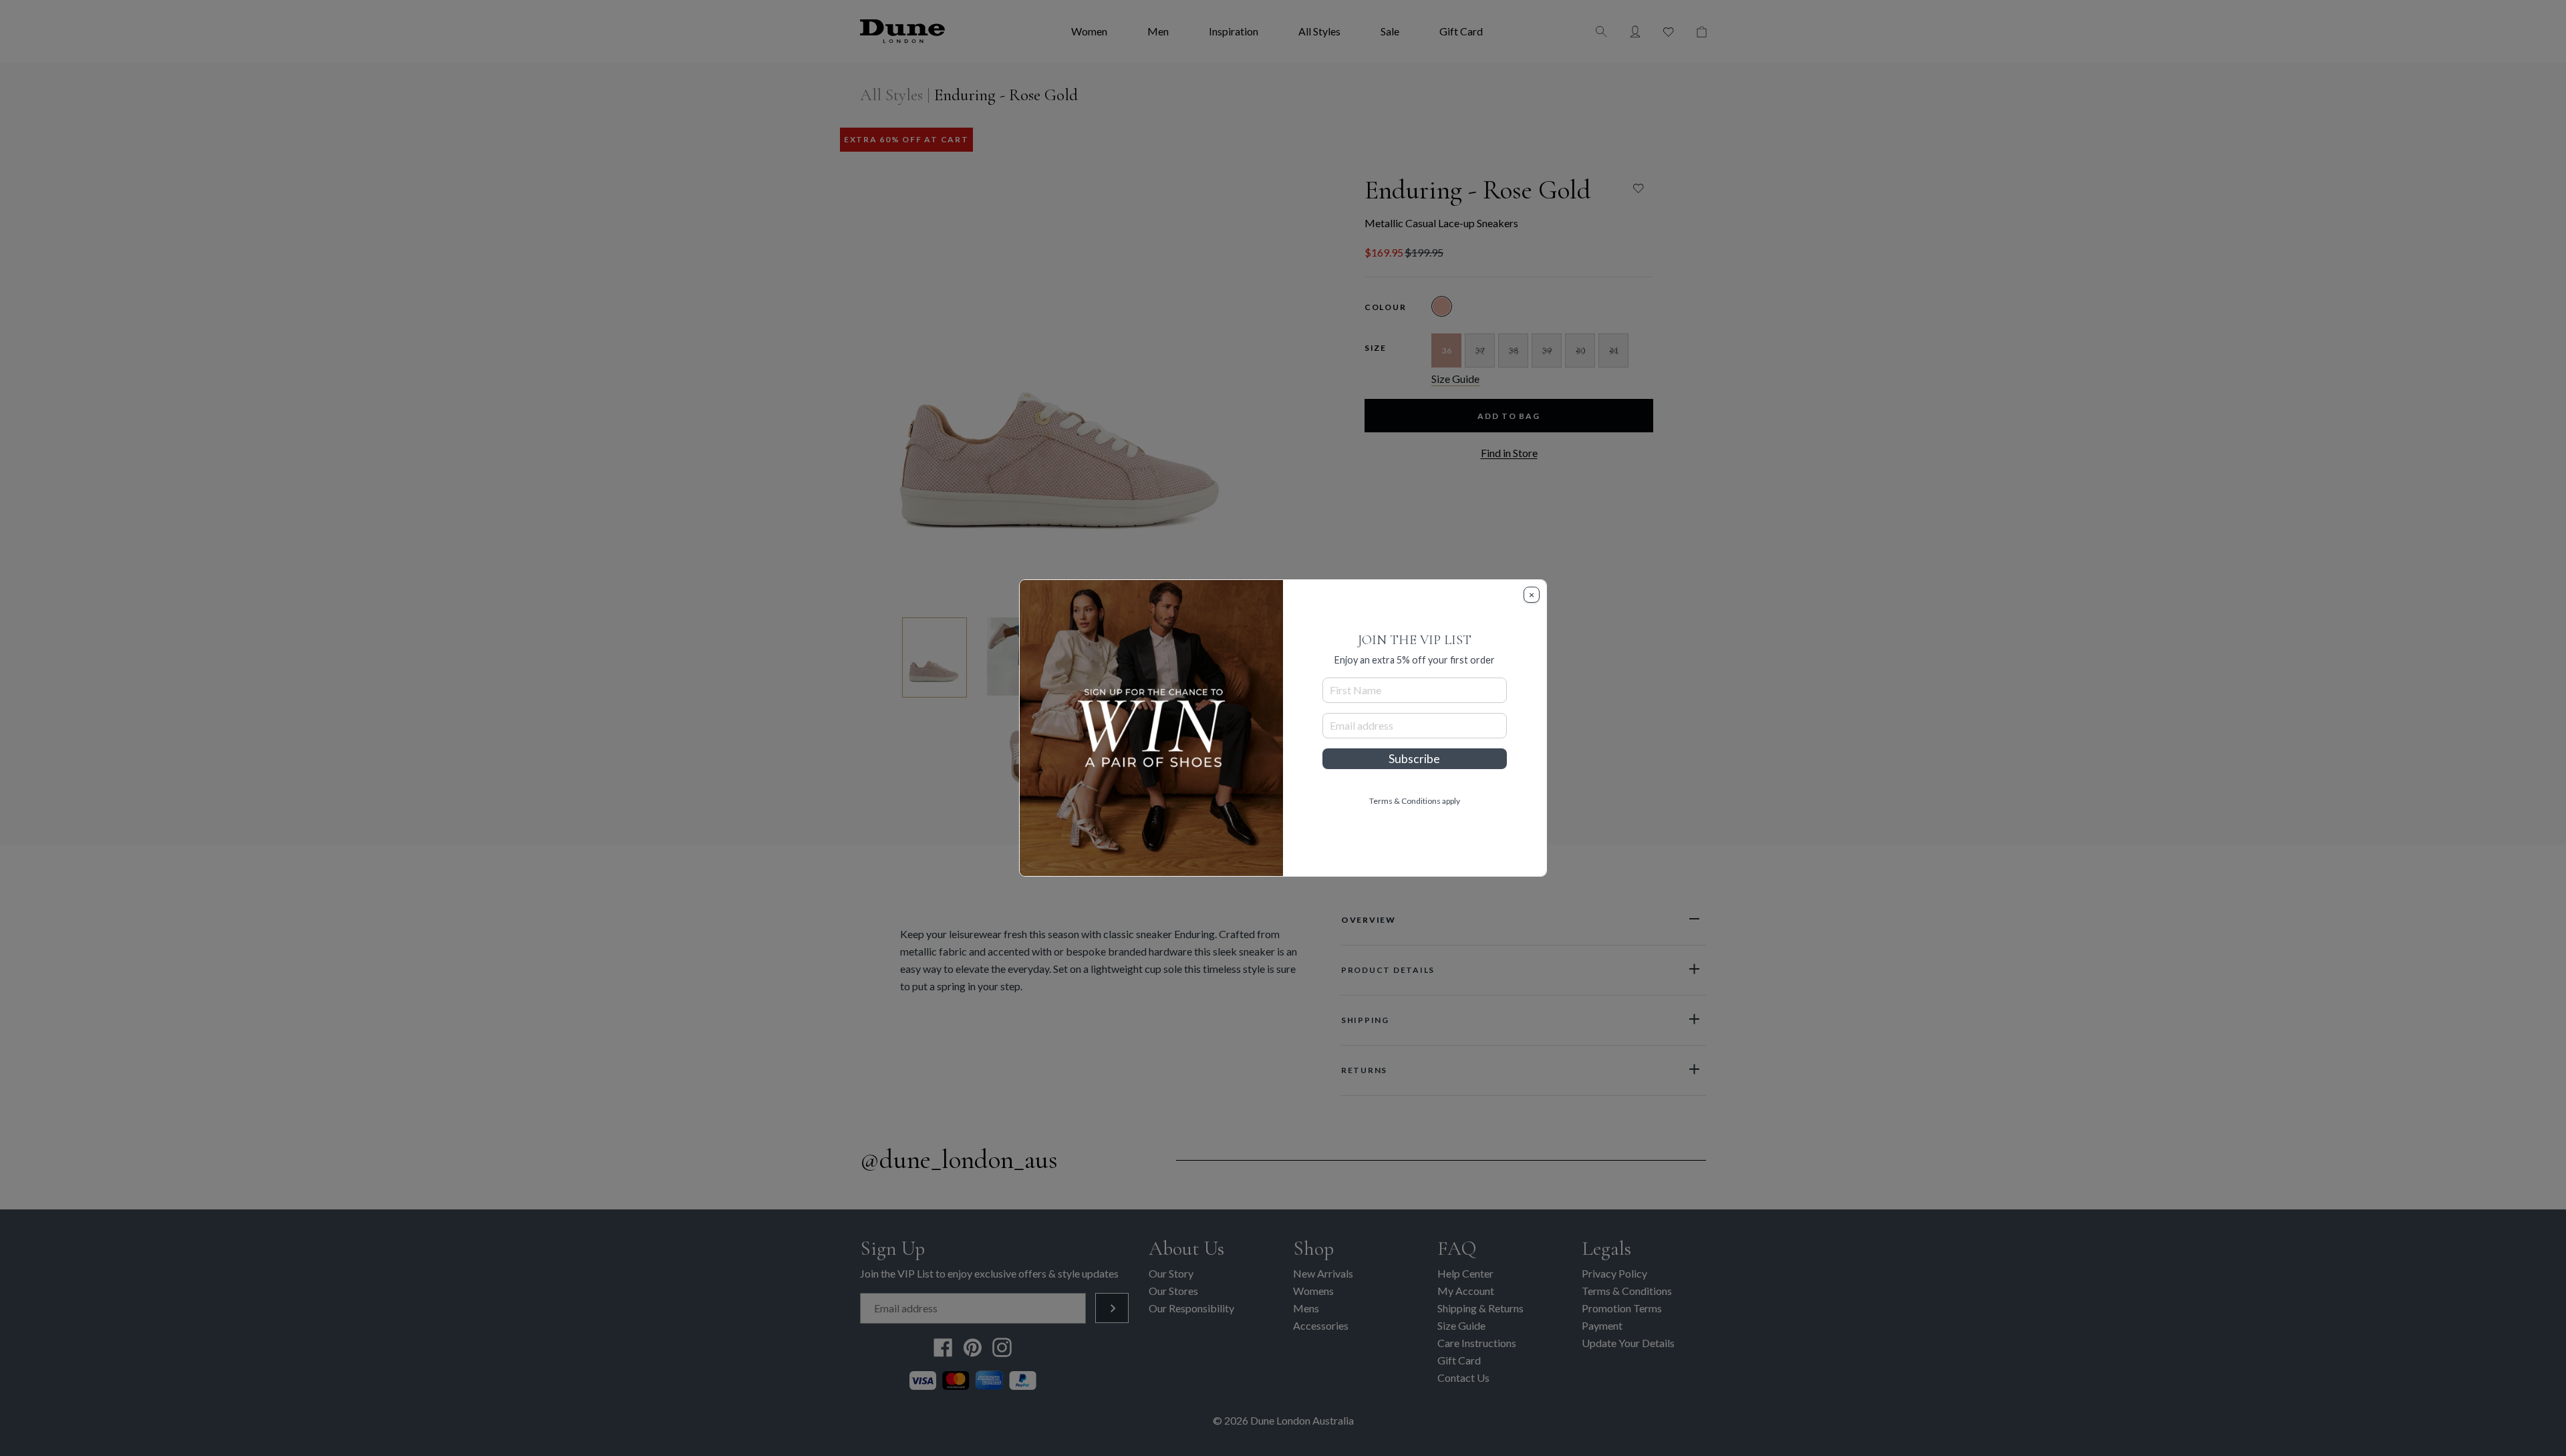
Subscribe (1414, 759)
